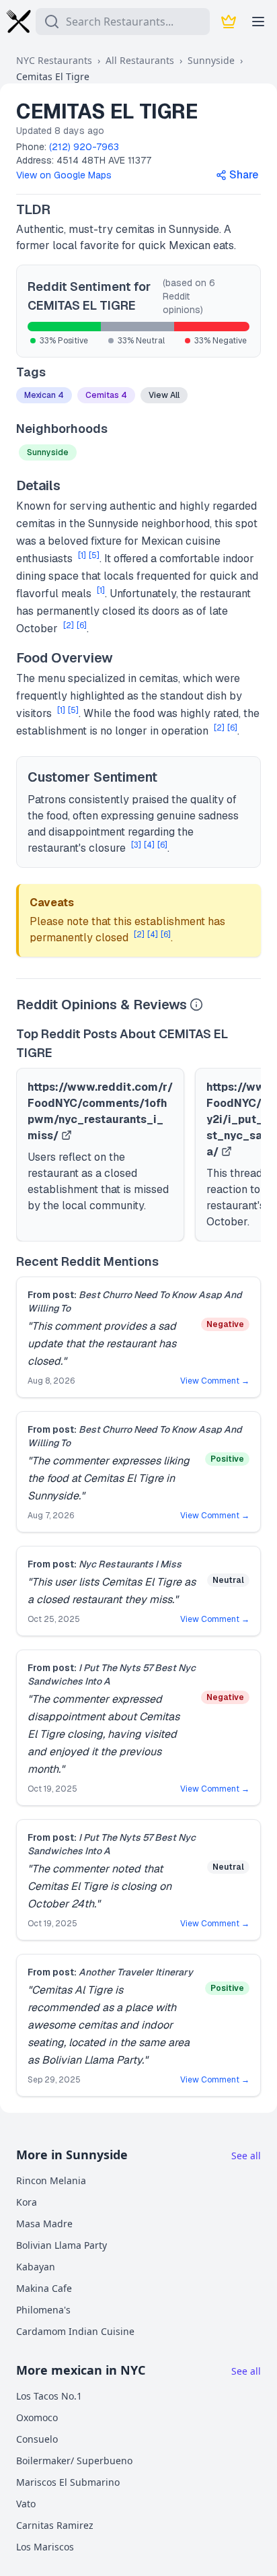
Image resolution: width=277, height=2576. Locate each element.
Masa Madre (44, 2224)
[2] (69, 625)
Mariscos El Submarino (68, 2482)
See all (246, 2156)
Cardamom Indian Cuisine (75, 2331)
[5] (94, 555)
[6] (82, 625)
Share (244, 175)
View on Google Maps (64, 175)
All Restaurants (140, 60)
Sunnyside (211, 60)
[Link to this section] (62, 209)
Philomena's (43, 2310)
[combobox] (123, 22)
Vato (26, 2504)
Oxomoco (37, 2417)
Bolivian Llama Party (62, 2245)
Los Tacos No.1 (49, 2396)
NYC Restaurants (54, 60)
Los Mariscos (45, 2547)
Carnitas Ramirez (55, 2525)
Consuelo (37, 2439)
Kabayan (36, 2267)
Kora (27, 2202)
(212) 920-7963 (84, 147)
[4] (149, 845)
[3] (136, 845)
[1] (82, 555)
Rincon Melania (51, 2180)
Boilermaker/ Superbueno (74, 2461)
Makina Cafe (44, 2288)
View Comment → (215, 1381)
